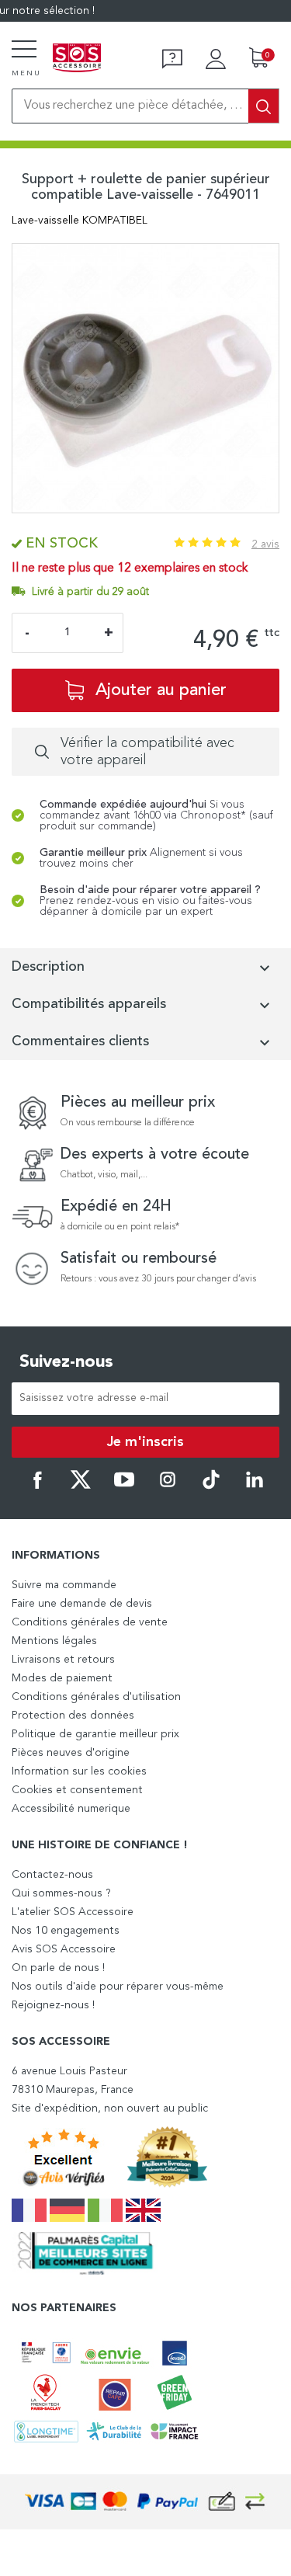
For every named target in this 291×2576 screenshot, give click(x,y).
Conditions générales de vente (90, 1622)
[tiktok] (211, 1486)
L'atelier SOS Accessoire (73, 1912)
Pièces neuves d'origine (71, 1753)
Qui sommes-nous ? (61, 1893)
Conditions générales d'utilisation (96, 1697)
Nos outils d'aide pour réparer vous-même (118, 1987)
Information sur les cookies (79, 1771)
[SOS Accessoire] (77, 59)
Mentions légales (54, 1641)
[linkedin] (255, 1486)
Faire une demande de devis (82, 1604)
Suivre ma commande (64, 1585)
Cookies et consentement (77, 1790)
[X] (81, 1486)
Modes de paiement (62, 1678)
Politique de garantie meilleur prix (95, 1734)
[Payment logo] (146, 2502)
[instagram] (168, 1486)
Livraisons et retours (63, 1660)
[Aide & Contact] (172, 59)
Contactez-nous (52, 1875)
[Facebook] (37, 1486)
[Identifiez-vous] (216, 59)
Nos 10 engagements (66, 1931)
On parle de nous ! (58, 1968)
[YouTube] (124, 1486)
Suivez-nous (66, 1362)
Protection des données (73, 1716)
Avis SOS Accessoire (64, 1949)
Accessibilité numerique (71, 1809)
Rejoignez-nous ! (53, 2005)
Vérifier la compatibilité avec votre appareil (147, 752)
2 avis (265, 544)
